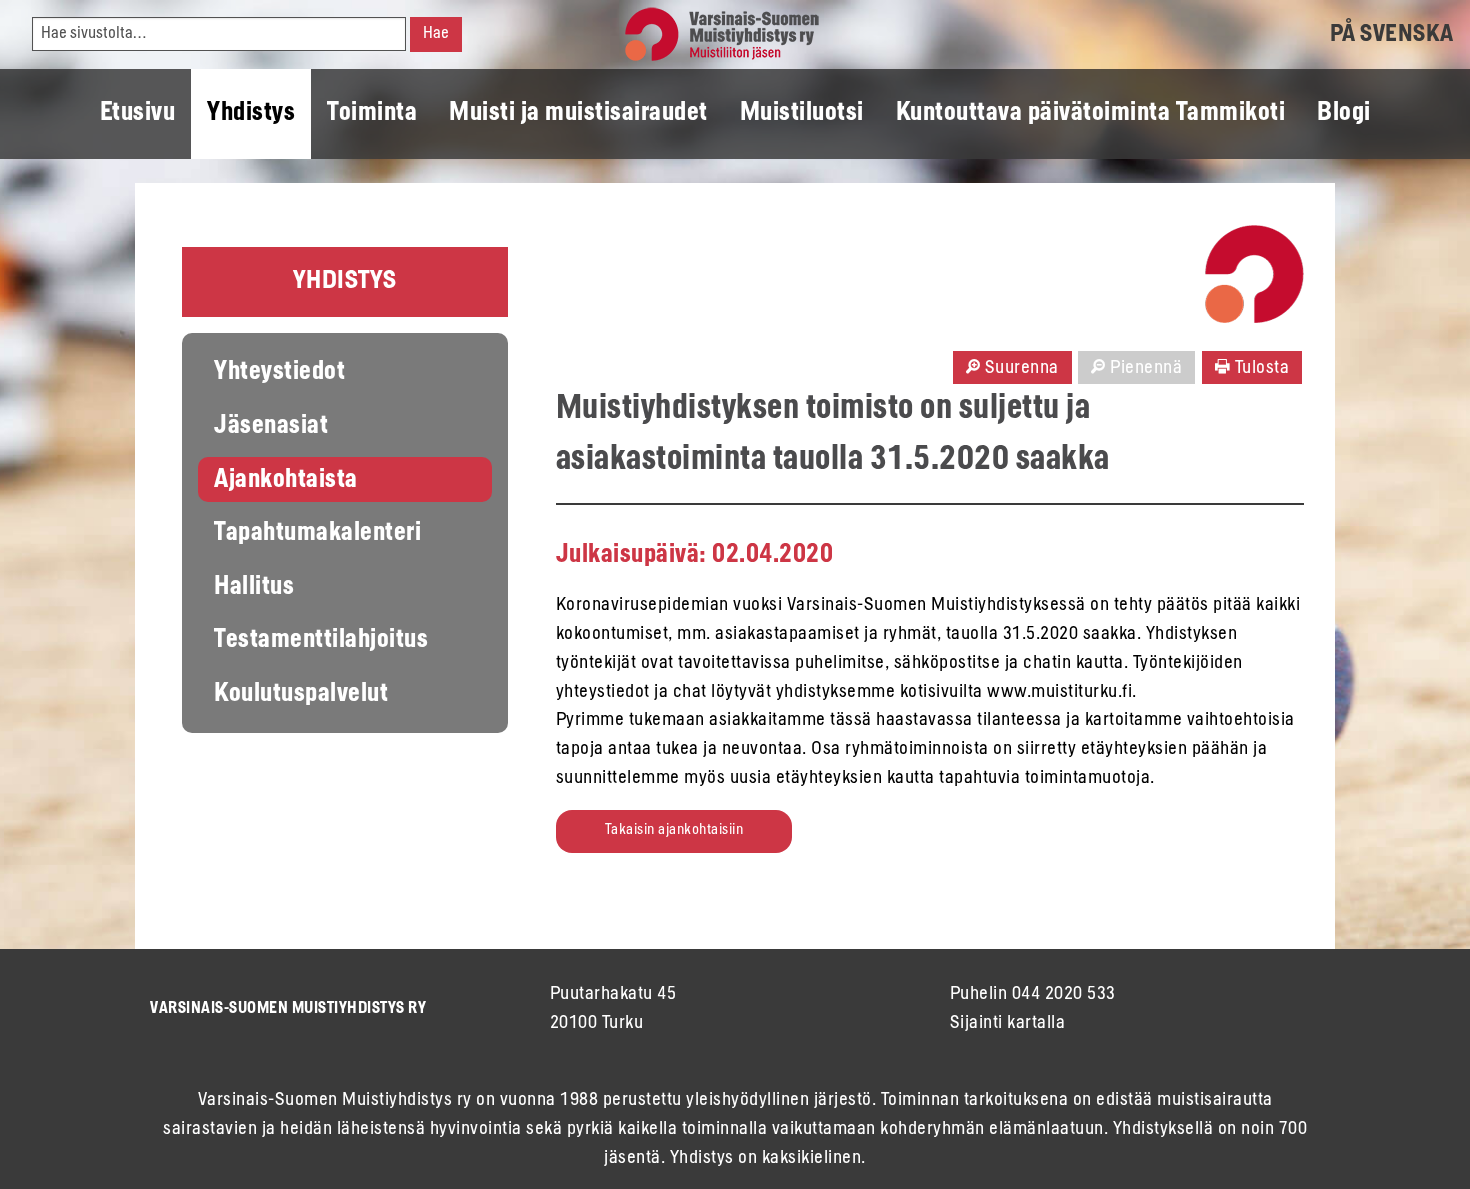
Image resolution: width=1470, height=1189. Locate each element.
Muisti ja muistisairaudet (578, 114)
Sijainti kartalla (1008, 1024)
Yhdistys (251, 114)
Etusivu (138, 114)
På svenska (1392, 35)
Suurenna (1019, 369)
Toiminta (372, 114)
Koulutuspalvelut (301, 695)
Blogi (1344, 114)
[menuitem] (138, 114)
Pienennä (1144, 369)
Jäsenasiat (271, 427)
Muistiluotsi (802, 114)
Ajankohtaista (286, 481)
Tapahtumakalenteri (317, 534)
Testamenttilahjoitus (321, 641)
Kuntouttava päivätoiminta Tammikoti (1091, 114)
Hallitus (254, 588)
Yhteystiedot (279, 373)
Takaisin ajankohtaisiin (674, 830)
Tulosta (1259, 369)
